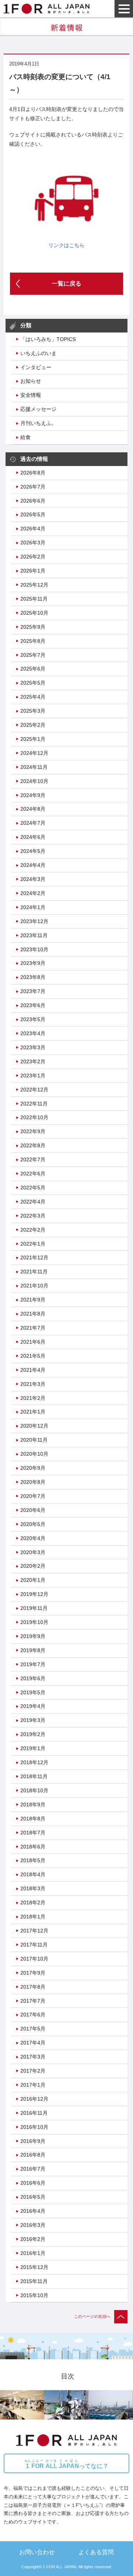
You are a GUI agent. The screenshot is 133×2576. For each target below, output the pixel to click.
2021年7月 (33, 1328)
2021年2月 (33, 1398)
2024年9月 (33, 795)
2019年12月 (34, 1594)
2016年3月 (33, 2225)
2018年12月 (34, 1762)
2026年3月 (33, 543)
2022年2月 (33, 1230)
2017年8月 (33, 1987)
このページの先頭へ (92, 2316)
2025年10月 (34, 613)
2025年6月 (33, 669)
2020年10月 (34, 1454)
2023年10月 (34, 949)
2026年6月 (33, 501)
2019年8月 (33, 1650)
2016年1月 (33, 2253)
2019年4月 (33, 1706)
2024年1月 (33, 907)
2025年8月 (33, 641)
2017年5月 (33, 2029)
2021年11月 (34, 1272)
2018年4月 (33, 1874)
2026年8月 (33, 473)
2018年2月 (33, 1903)
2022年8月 (33, 1145)
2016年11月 (34, 2113)
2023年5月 (33, 1019)
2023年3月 (33, 1047)
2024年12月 (34, 753)
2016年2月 (33, 2239)
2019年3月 (33, 1720)
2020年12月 (34, 1426)
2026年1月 (33, 571)
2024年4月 (33, 865)
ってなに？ (67, 2464)
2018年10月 (34, 1790)
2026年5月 (33, 514)
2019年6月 (33, 1678)
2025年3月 (33, 711)
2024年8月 (33, 809)
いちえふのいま (38, 353)
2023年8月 (33, 977)
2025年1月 (33, 739)
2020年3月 (33, 1552)
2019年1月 (33, 1748)
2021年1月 (33, 1412)
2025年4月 (33, 697)
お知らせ (31, 381)
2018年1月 (33, 1917)
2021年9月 (33, 1300)
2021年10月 (34, 1286)
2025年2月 (33, 725)
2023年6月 (33, 1005)
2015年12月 (34, 2267)
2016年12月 (34, 2099)
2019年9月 (33, 1636)
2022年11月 (34, 1104)
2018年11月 (34, 1776)
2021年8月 (33, 1314)
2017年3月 (33, 2057)
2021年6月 (33, 1342)
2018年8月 (33, 1819)
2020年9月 (33, 1468)
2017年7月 (33, 2001)
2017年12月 (34, 1931)
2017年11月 (34, 1945)
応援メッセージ (38, 409)
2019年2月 (33, 1734)
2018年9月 (33, 1804)
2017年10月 (34, 1959)
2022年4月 (33, 1202)
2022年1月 (33, 1244)
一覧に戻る (66, 283)
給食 (25, 437)
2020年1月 (33, 1580)
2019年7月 (33, 1664)
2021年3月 (33, 1384)
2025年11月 (34, 599)
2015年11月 (34, 2281)
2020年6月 (33, 1510)
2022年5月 (33, 1188)
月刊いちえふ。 (38, 423)
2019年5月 (33, 1692)
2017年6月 (33, 2015)
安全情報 (31, 395)
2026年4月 (33, 529)
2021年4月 (33, 1370)
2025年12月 (34, 585)
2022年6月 (33, 1174)
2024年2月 (33, 893)
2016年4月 (33, 2211)
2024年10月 (34, 781)
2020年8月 (33, 1482)
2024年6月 (33, 837)
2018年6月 (33, 1847)
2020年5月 (33, 1524)
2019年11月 (34, 1608)
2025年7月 (33, 655)
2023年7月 (33, 991)
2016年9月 (33, 2141)
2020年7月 (33, 1496)
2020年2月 (33, 1566)
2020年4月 (33, 1538)
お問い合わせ (37, 2552)
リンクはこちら (66, 245)
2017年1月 (33, 2085)
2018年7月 (33, 1833)
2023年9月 (33, 963)
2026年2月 (33, 557)
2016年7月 (33, 2169)
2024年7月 (33, 823)
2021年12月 (34, 1257)
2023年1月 (33, 1076)
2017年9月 (33, 1973)
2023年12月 (34, 921)
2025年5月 (33, 683)
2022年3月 (33, 1216)
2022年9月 (33, 1131)
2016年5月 (33, 2197)
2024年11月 (34, 767)
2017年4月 (33, 2043)
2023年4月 (33, 1033)
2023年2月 (33, 1061)
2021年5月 (33, 1356)
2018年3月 (33, 1888)
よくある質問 (96, 2552)
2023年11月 (34, 935)
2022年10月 (34, 1117)
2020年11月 (34, 1440)
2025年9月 (33, 627)
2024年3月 (33, 879)
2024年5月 (33, 851)
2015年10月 (34, 2295)
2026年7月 (33, 487)
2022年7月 (33, 1159)
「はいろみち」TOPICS (48, 339)
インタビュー (36, 367)
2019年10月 (34, 1622)
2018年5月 (33, 1860)
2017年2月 (33, 2071)
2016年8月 (33, 2155)
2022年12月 (34, 1090)
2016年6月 (33, 2183)
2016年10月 (34, 2127)
